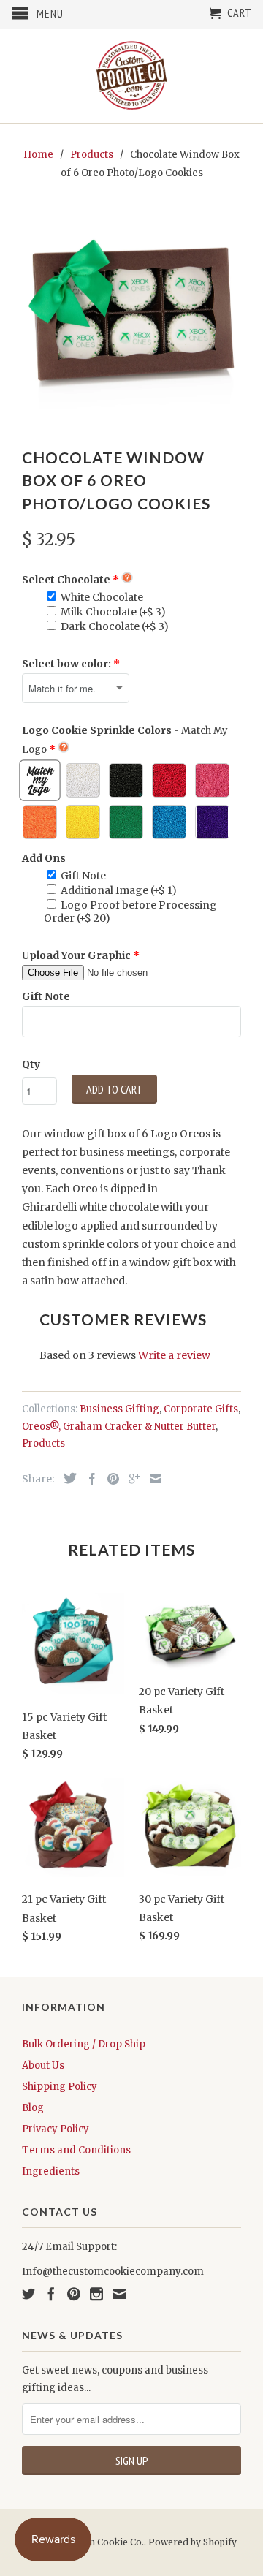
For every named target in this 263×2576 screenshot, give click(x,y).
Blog (33, 2108)
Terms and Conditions (76, 2150)
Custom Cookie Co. (103, 2542)
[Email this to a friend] (152, 1479)
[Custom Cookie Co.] (131, 76)
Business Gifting (119, 1409)
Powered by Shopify (193, 2542)
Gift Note (46, 996)
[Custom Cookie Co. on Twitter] (28, 2294)
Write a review (174, 1355)
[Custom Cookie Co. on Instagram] (96, 2294)
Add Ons (44, 858)
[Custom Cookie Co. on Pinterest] (74, 2294)
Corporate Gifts (201, 1409)
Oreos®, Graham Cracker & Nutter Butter (119, 1427)
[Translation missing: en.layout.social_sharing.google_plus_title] (131, 1479)
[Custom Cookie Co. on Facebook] (51, 2294)
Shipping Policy (60, 2087)
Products (43, 1443)
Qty (31, 1064)
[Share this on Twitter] (66, 1478)
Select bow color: (66, 664)
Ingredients (51, 2171)
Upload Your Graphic (76, 955)
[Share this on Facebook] (88, 1479)
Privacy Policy (56, 2129)
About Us (43, 2065)
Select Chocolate (66, 580)
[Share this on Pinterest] (110, 1479)
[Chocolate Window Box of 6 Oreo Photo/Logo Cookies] (131, 316)
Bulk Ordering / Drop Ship (84, 2044)
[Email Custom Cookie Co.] (119, 2294)
